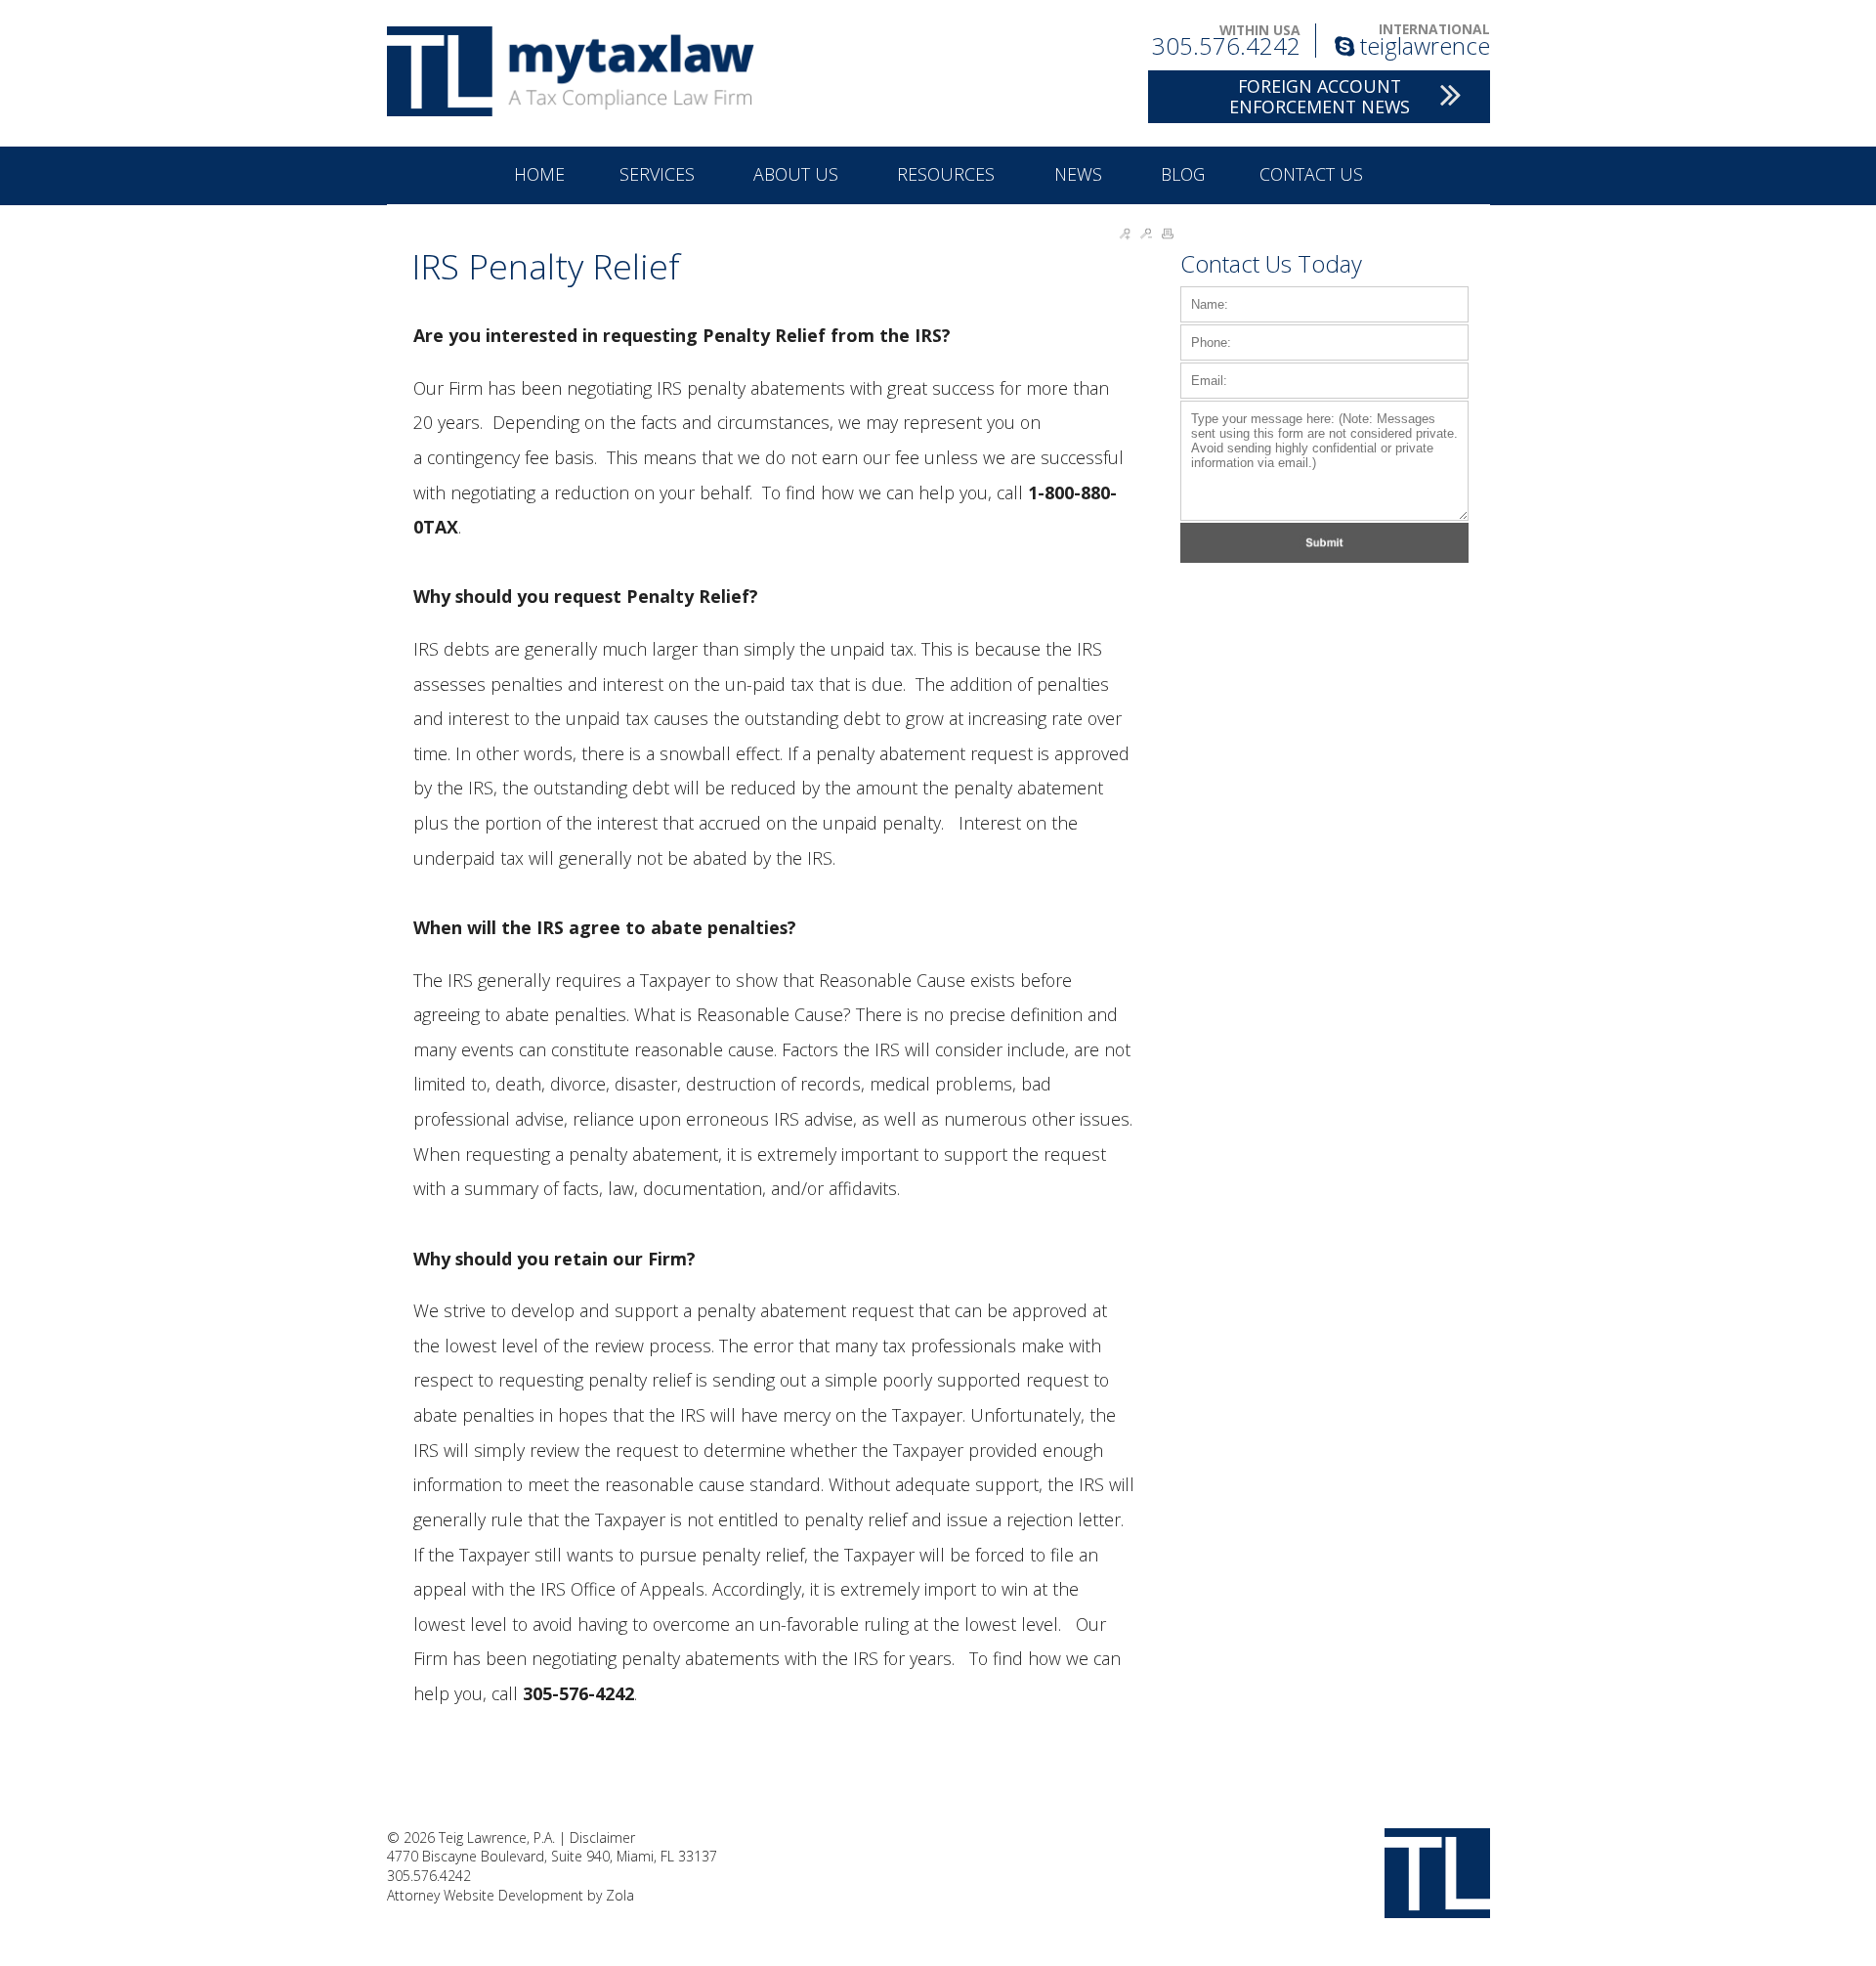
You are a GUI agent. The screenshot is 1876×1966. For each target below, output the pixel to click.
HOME (539, 174)
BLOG (1183, 174)
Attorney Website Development (485, 1895)
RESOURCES (948, 174)
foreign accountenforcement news (1320, 96)
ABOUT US (798, 174)
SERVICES (660, 174)
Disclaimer (602, 1838)
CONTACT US (1311, 174)
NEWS (1081, 174)
